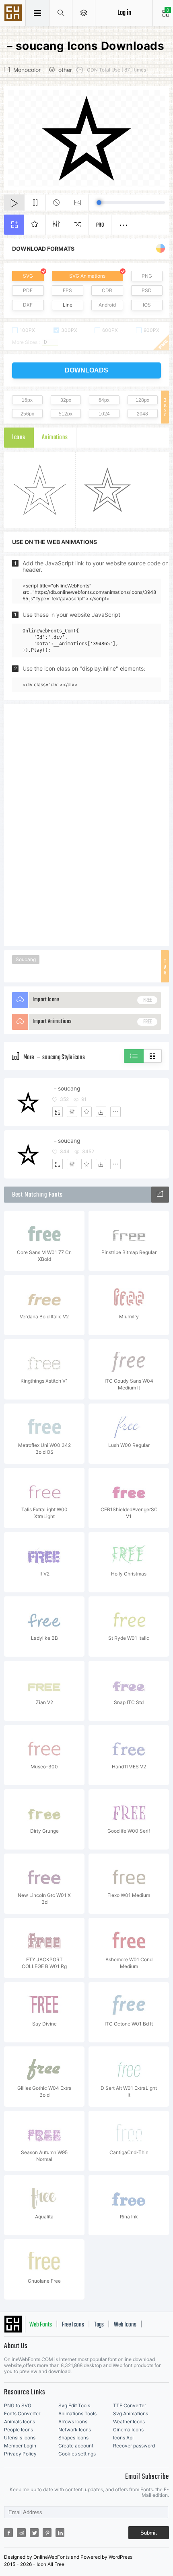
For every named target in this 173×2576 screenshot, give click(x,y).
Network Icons (75, 2430)
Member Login (20, 2446)
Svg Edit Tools (74, 2405)
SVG (28, 276)
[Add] (58, 1112)
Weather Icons (129, 2422)
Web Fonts (41, 2325)
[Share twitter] (34, 2533)
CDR (107, 290)
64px (104, 400)
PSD (147, 290)
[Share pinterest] (47, 2533)
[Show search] (61, 13)
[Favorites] (86, 1112)
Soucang (26, 959)
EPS (67, 290)
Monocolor (27, 70)
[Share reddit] (21, 2533)
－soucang (66, 1088)
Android (107, 305)
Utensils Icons (20, 2438)
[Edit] (72, 1112)
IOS (147, 305)
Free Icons (73, 2325)
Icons (19, 438)
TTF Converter (130, 2405)
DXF (28, 305)
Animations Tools (77, 2413)
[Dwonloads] (101, 1112)
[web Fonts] (160, 1195)
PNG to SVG (18, 2405)
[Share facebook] (8, 2533)
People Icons (19, 2430)
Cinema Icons (128, 2430)
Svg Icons (14, 14)
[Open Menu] (84, 13)
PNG (147, 276)
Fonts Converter (22, 2413)
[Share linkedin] (60, 2533)
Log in (124, 13)
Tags (99, 2325)
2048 (142, 414)
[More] (115, 1112)
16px (27, 400)
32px (66, 400)
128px (142, 400)
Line (68, 305)
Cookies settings (77, 2454)
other (65, 70)
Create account (76, 2446)
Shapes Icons (73, 2438)
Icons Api (123, 2438)
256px (27, 414)
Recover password (134, 2446)
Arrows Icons (73, 2422)
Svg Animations (131, 2413)
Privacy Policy (20, 2454)
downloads (86, 370)
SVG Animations (87, 276)
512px (66, 414)
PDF (28, 290)
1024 (104, 414)
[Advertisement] (86, 825)
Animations (55, 438)
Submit (149, 2533)
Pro (100, 225)
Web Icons (125, 2325)
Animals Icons (20, 2422)
